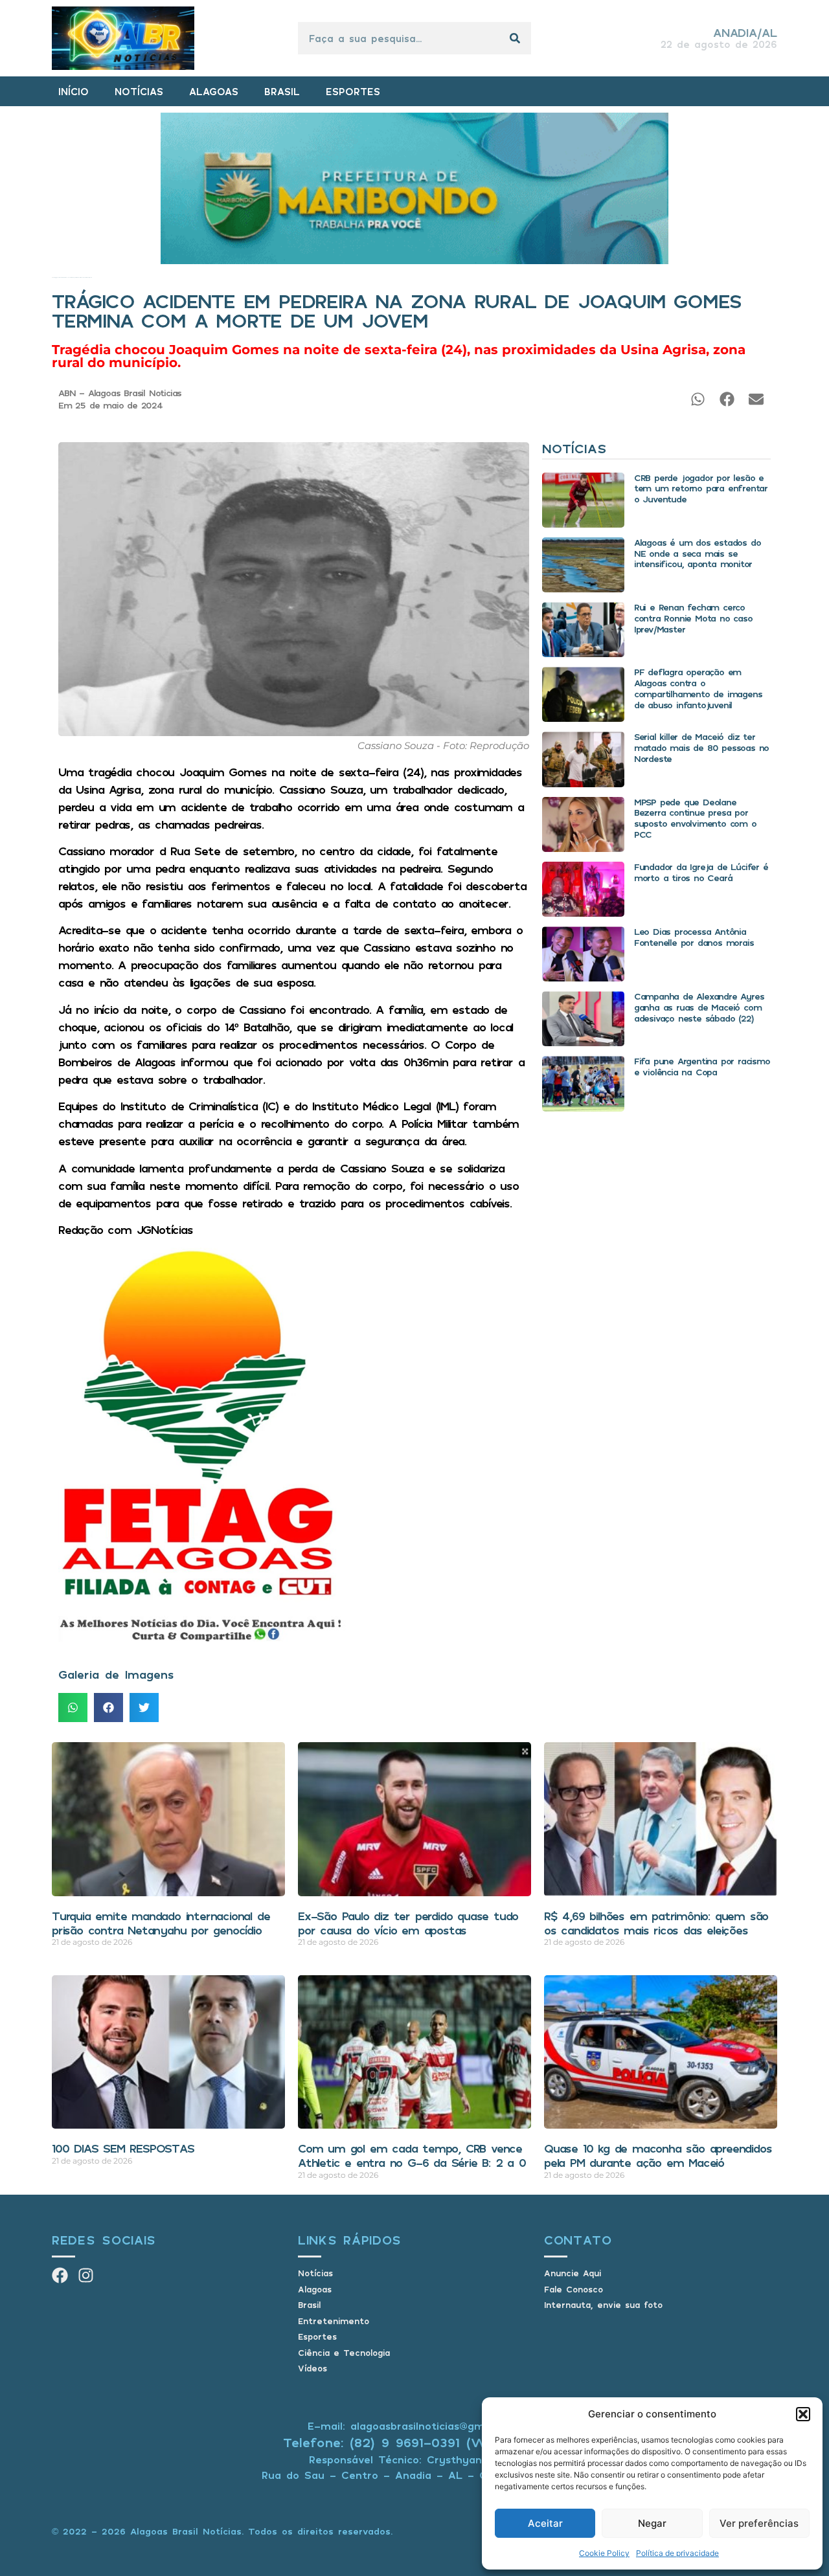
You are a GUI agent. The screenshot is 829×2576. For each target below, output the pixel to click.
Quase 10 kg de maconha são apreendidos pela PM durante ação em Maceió (658, 2155)
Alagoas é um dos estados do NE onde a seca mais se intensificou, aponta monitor (698, 553)
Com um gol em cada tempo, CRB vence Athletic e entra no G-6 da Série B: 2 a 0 (412, 2155)
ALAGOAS (214, 91)
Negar (652, 2523)
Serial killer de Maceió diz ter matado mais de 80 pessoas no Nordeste (701, 747)
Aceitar (545, 2523)
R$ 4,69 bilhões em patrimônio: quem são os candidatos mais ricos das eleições (656, 1923)
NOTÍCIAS (139, 91)
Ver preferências (759, 2523)
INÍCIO (74, 91)
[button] (803, 2414)
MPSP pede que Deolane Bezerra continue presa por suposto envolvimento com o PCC (695, 818)
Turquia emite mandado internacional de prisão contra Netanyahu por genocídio (161, 1923)
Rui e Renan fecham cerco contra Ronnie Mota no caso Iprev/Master (693, 618)
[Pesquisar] (515, 38)
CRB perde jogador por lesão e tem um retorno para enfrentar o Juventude (701, 488)
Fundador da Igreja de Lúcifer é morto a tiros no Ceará (701, 872)
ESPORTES (353, 91)
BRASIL (282, 91)
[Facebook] (60, 2275)
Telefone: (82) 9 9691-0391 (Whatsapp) (415, 2442)
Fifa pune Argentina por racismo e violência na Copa (702, 1066)
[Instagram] (86, 2275)
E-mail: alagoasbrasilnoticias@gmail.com (414, 2426)
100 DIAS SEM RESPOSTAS (123, 2148)
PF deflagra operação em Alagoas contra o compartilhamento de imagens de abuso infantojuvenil (698, 688)
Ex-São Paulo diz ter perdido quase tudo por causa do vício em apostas (408, 1923)
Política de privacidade (677, 2553)
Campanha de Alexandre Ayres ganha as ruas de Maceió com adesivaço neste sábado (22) (699, 1007)
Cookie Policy (604, 2553)
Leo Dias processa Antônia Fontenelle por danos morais (694, 937)
